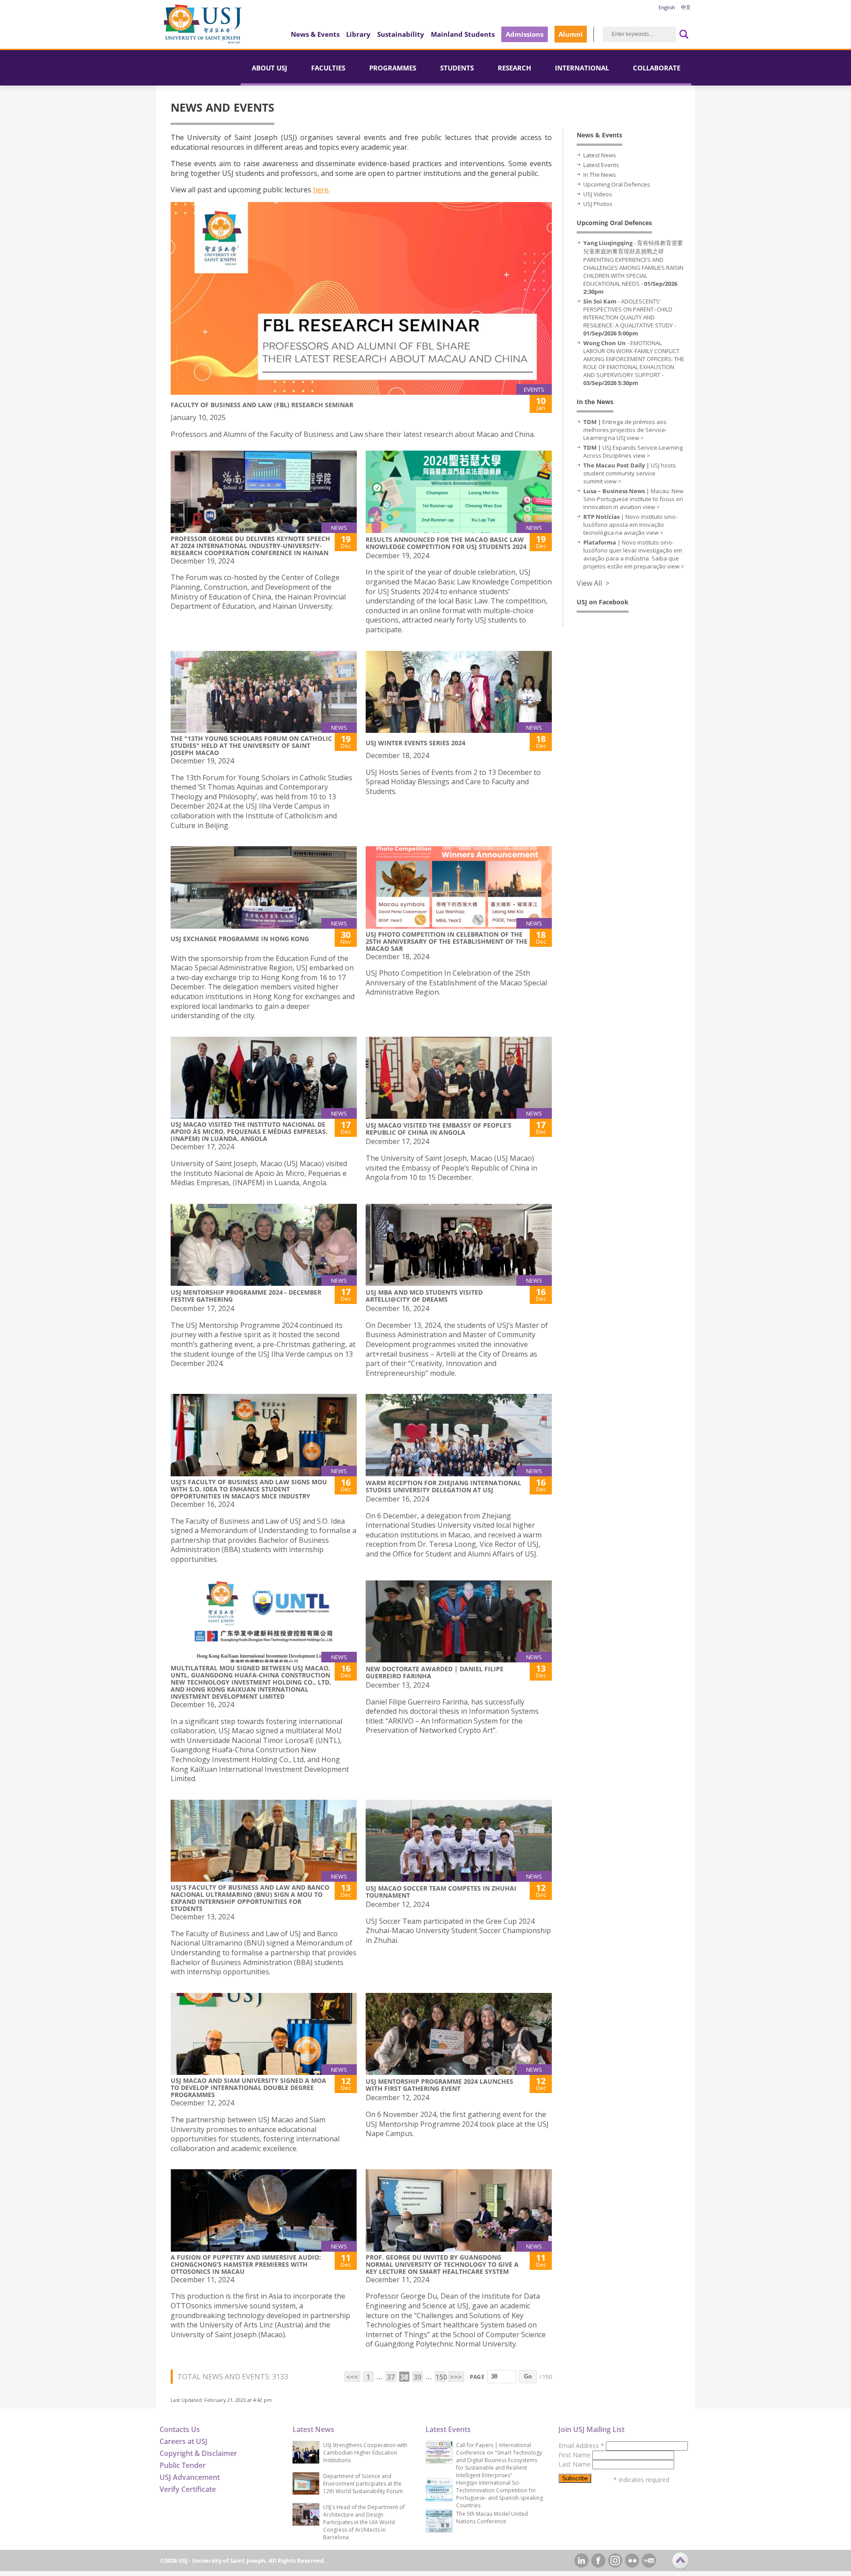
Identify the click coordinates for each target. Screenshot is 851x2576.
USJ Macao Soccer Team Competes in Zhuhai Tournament (441, 1892)
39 (418, 2377)
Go (528, 2376)
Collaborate (657, 68)
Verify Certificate (188, 2489)
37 (391, 2377)
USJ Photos (598, 204)
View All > (593, 583)
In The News (600, 175)
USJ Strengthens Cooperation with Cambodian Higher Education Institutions (365, 2453)
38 (404, 2377)
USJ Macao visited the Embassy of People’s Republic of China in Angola (439, 1129)
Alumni (571, 34)
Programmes (393, 68)
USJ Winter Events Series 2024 (416, 743)
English (667, 7)
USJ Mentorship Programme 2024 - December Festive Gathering (246, 1296)
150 (440, 2377)
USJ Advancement (190, 2477)
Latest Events (601, 165)
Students (457, 68)
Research (514, 68)
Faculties (328, 68)
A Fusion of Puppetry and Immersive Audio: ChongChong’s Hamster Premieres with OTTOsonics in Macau (246, 2264)
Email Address (581, 2446)
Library (358, 34)
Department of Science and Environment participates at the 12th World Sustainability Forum (363, 2484)
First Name (575, 2455)
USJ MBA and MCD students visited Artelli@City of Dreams (424, 1296)
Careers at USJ (183, 2441)
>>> (456, 2377)
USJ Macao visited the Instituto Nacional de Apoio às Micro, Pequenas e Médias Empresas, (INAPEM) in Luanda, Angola (249, 1131)
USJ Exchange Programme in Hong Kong (240, 939)
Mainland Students (463, 34)
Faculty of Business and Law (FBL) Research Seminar (262, 405)
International (582, 68)
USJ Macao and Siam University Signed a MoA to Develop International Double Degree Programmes (248, 2088)
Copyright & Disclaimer (198, 2453)
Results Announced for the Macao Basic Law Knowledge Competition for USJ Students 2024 (446, 543)
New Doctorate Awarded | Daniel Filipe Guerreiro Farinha (435, 1672)
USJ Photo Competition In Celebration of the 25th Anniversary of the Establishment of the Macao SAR (447, 941)
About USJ (269, 68)
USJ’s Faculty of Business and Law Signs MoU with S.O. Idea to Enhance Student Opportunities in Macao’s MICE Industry (249, 1489)
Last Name (575, 2464)
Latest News (600, 155)
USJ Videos (598, 194)
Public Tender (183, 2465)
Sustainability (401, 34)
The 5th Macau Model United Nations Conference (492, 2518)
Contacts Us (180, 2429)
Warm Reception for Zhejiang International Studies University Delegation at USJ (443, 1486)
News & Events (315, 34)
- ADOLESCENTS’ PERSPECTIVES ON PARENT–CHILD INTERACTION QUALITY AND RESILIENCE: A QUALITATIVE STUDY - (630, 317)
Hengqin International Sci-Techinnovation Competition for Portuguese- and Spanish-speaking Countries (500, 2494)
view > (635, 438)
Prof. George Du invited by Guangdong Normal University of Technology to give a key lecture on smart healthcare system (442, 2264)
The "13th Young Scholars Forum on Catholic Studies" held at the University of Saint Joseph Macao (251, 745)
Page (477, 2377)
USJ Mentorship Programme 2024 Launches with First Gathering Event (439, 2085)
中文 (686, 7)
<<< (352, 2377)
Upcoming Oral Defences (617, 184)
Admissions (525, 34)
